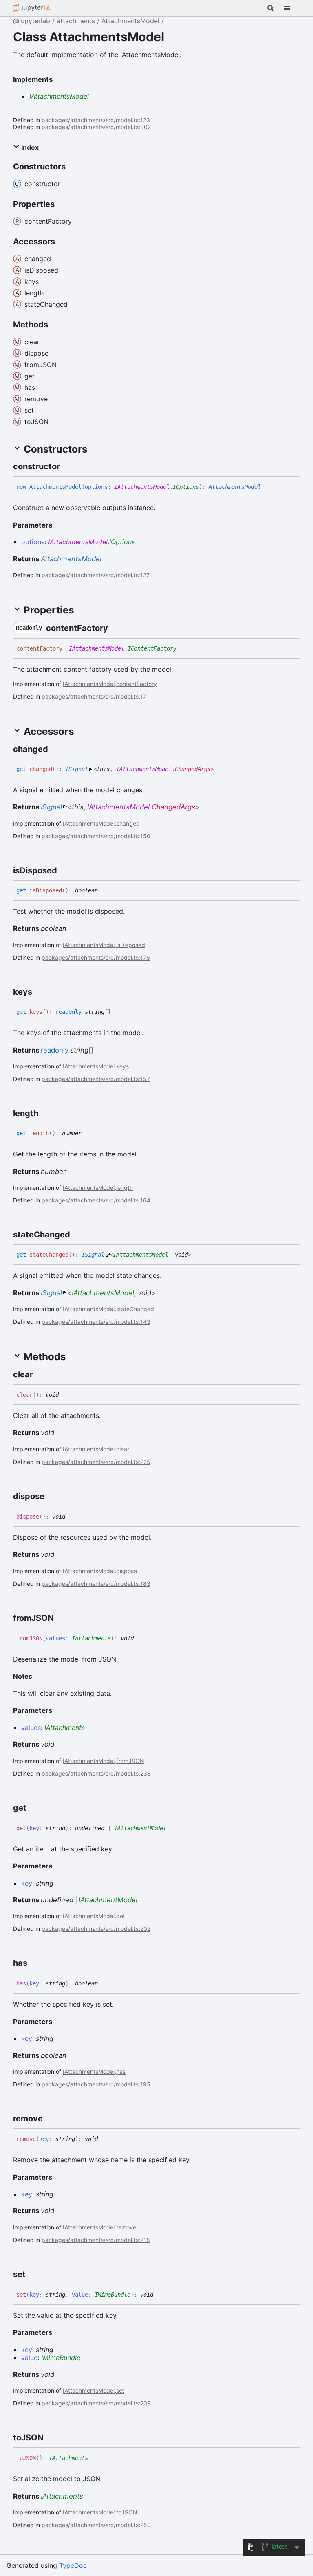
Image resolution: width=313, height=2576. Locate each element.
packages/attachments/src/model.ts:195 (96, 2084)
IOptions (186, 487)
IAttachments (91, 1638)
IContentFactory (152, 648)
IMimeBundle (112, 2295)
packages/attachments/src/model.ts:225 (96, 1462)
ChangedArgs (193, 769)
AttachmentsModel (130, 21)
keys (122, 1066)
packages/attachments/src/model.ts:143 (96, 1322)
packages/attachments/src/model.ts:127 (96, 575)
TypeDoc (73, 2565)
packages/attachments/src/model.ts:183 (96, 1584)
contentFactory (137, 684)
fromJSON (130, 1761)
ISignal (77, 769)
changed (128, 823)
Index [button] (29, 147)
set (120, 2390)
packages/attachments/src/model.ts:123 (96, 120)
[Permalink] (67, 466)
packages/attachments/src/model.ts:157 (96, 1079)
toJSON (127, 2512)
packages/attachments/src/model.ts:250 (96, 2525)
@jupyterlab (32, 8)
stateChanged (135, 1309)
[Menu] (292, 8)
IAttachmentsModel (59, 96)
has (121, 2072)
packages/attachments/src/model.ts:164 (96, 1200)
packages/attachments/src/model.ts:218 (96, 2240)
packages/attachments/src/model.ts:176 (96, 957)
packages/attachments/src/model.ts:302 (96, 127)
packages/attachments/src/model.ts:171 (95, 696)
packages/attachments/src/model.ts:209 (96, 2403)
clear (123, 1449)
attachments (76, 21)
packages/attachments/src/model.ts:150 (96, 836)
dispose (127, 1571)
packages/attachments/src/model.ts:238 (96, 1773)
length (125, 1188)
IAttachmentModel (140, 1828)
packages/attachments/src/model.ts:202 (96, 1929)
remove (126, 2227)
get (121, 1916)
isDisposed (131, 945)
